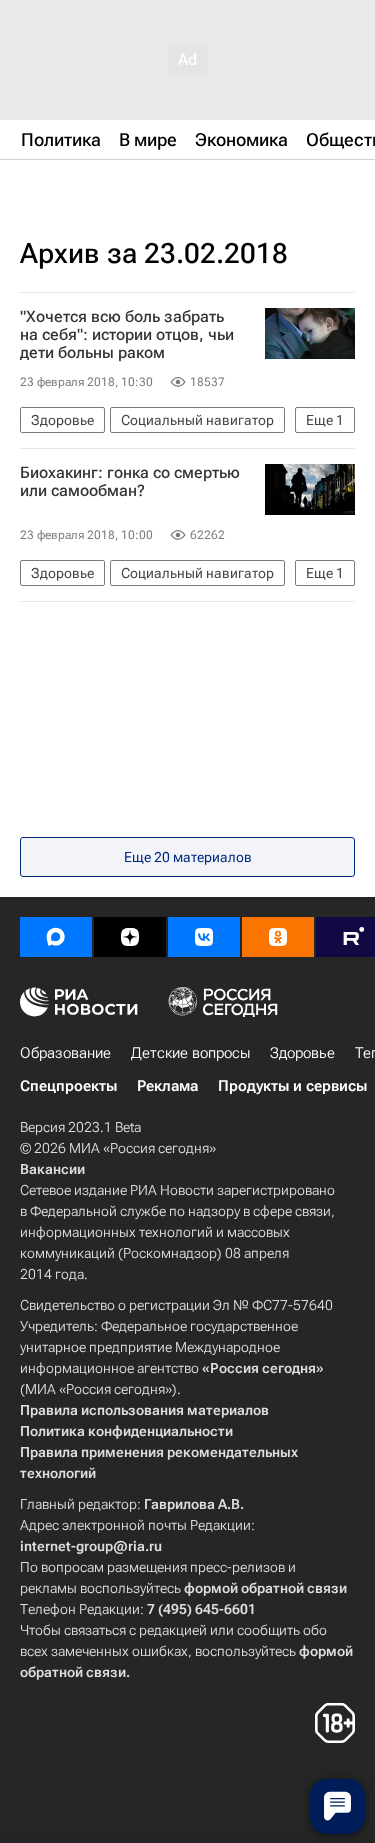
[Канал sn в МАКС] (56, 937)
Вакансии (52, 1169)
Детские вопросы (190, 1053)
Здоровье (302, 1053)
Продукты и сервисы (292, 1086)
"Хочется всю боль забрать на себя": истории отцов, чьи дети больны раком (127, 335)
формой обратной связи (265, 1588)
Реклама (167, 1086)
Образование (65, 1053)
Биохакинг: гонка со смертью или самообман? (130, 482)
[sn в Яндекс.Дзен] (130, 937)
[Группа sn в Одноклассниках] (278, 937)
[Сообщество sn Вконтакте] (204, 937)
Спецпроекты (68, 1086)
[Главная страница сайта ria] (120, 188)
